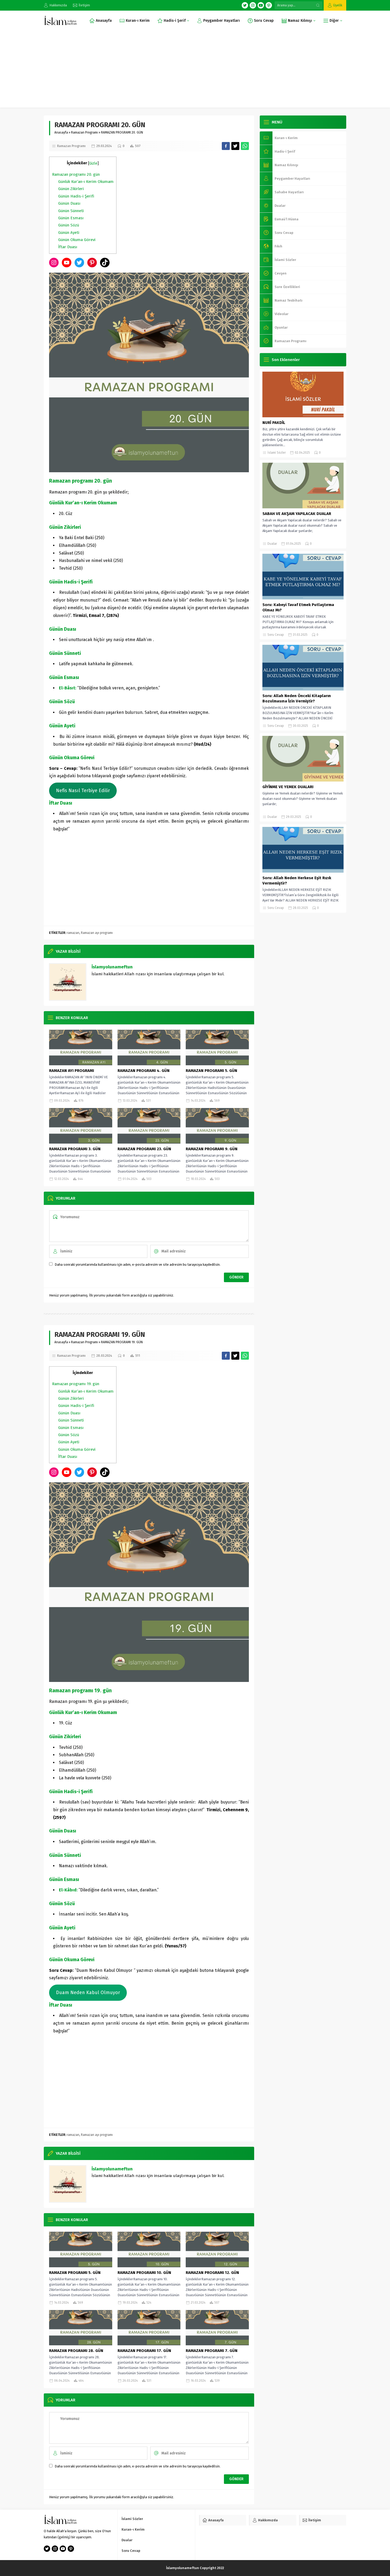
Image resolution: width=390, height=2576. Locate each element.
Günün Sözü (69, 225)
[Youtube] (261, 5)
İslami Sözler (277, 453)
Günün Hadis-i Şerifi (76, 196)
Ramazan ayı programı (97, 933)
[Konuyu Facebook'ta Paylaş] (226, 146)
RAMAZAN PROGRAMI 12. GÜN (212, 2273)
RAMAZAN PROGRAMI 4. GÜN (144, 1071)
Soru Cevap (276, 635)
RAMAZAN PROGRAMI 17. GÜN (144, 2351)
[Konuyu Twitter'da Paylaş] (235, 146)
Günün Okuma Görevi (77, 240)
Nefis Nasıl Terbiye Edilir (83, 791)
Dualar (272, 544)
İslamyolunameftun (112, 967)
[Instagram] (253, 5)
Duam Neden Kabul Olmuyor (88, 1993)
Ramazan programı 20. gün (76, 174)
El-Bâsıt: (68, 688)
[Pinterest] (269, 5)
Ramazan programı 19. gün (76, 1384)
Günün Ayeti (69, 233)
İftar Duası (68, 247)
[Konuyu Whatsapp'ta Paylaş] (245, 146)
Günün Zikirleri (71, 189)
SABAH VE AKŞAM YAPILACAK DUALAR (297, 514)
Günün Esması (71, 218)
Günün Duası (69, 203)
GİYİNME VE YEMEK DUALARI (288, 787)
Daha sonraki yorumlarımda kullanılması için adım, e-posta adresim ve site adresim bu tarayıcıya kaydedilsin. (138, 1265)
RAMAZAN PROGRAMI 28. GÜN (76, 2351)
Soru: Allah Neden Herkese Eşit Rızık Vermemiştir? (297, 881)
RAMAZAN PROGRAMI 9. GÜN (212, 1149)
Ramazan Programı (84, 132)
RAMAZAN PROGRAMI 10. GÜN (144, 2273)
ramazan (73, 933)
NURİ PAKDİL (274, 423)
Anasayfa (61, 132)
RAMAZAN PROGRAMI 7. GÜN (212, 2351)
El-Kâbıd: (68, 1890)
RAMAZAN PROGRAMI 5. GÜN (211, 1071)
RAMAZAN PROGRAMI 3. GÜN (75, 1149)
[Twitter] (245, 5)
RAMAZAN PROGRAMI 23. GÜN (144, 1149)
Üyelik (338, 5)
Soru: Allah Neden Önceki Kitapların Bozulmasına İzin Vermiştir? (297, 698)
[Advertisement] (195, 70)
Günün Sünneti (71, 211)
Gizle (93, 163)
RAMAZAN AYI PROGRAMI (71, 1071)
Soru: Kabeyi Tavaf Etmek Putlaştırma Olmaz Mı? (298, 607)
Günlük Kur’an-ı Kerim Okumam (86, 182)
